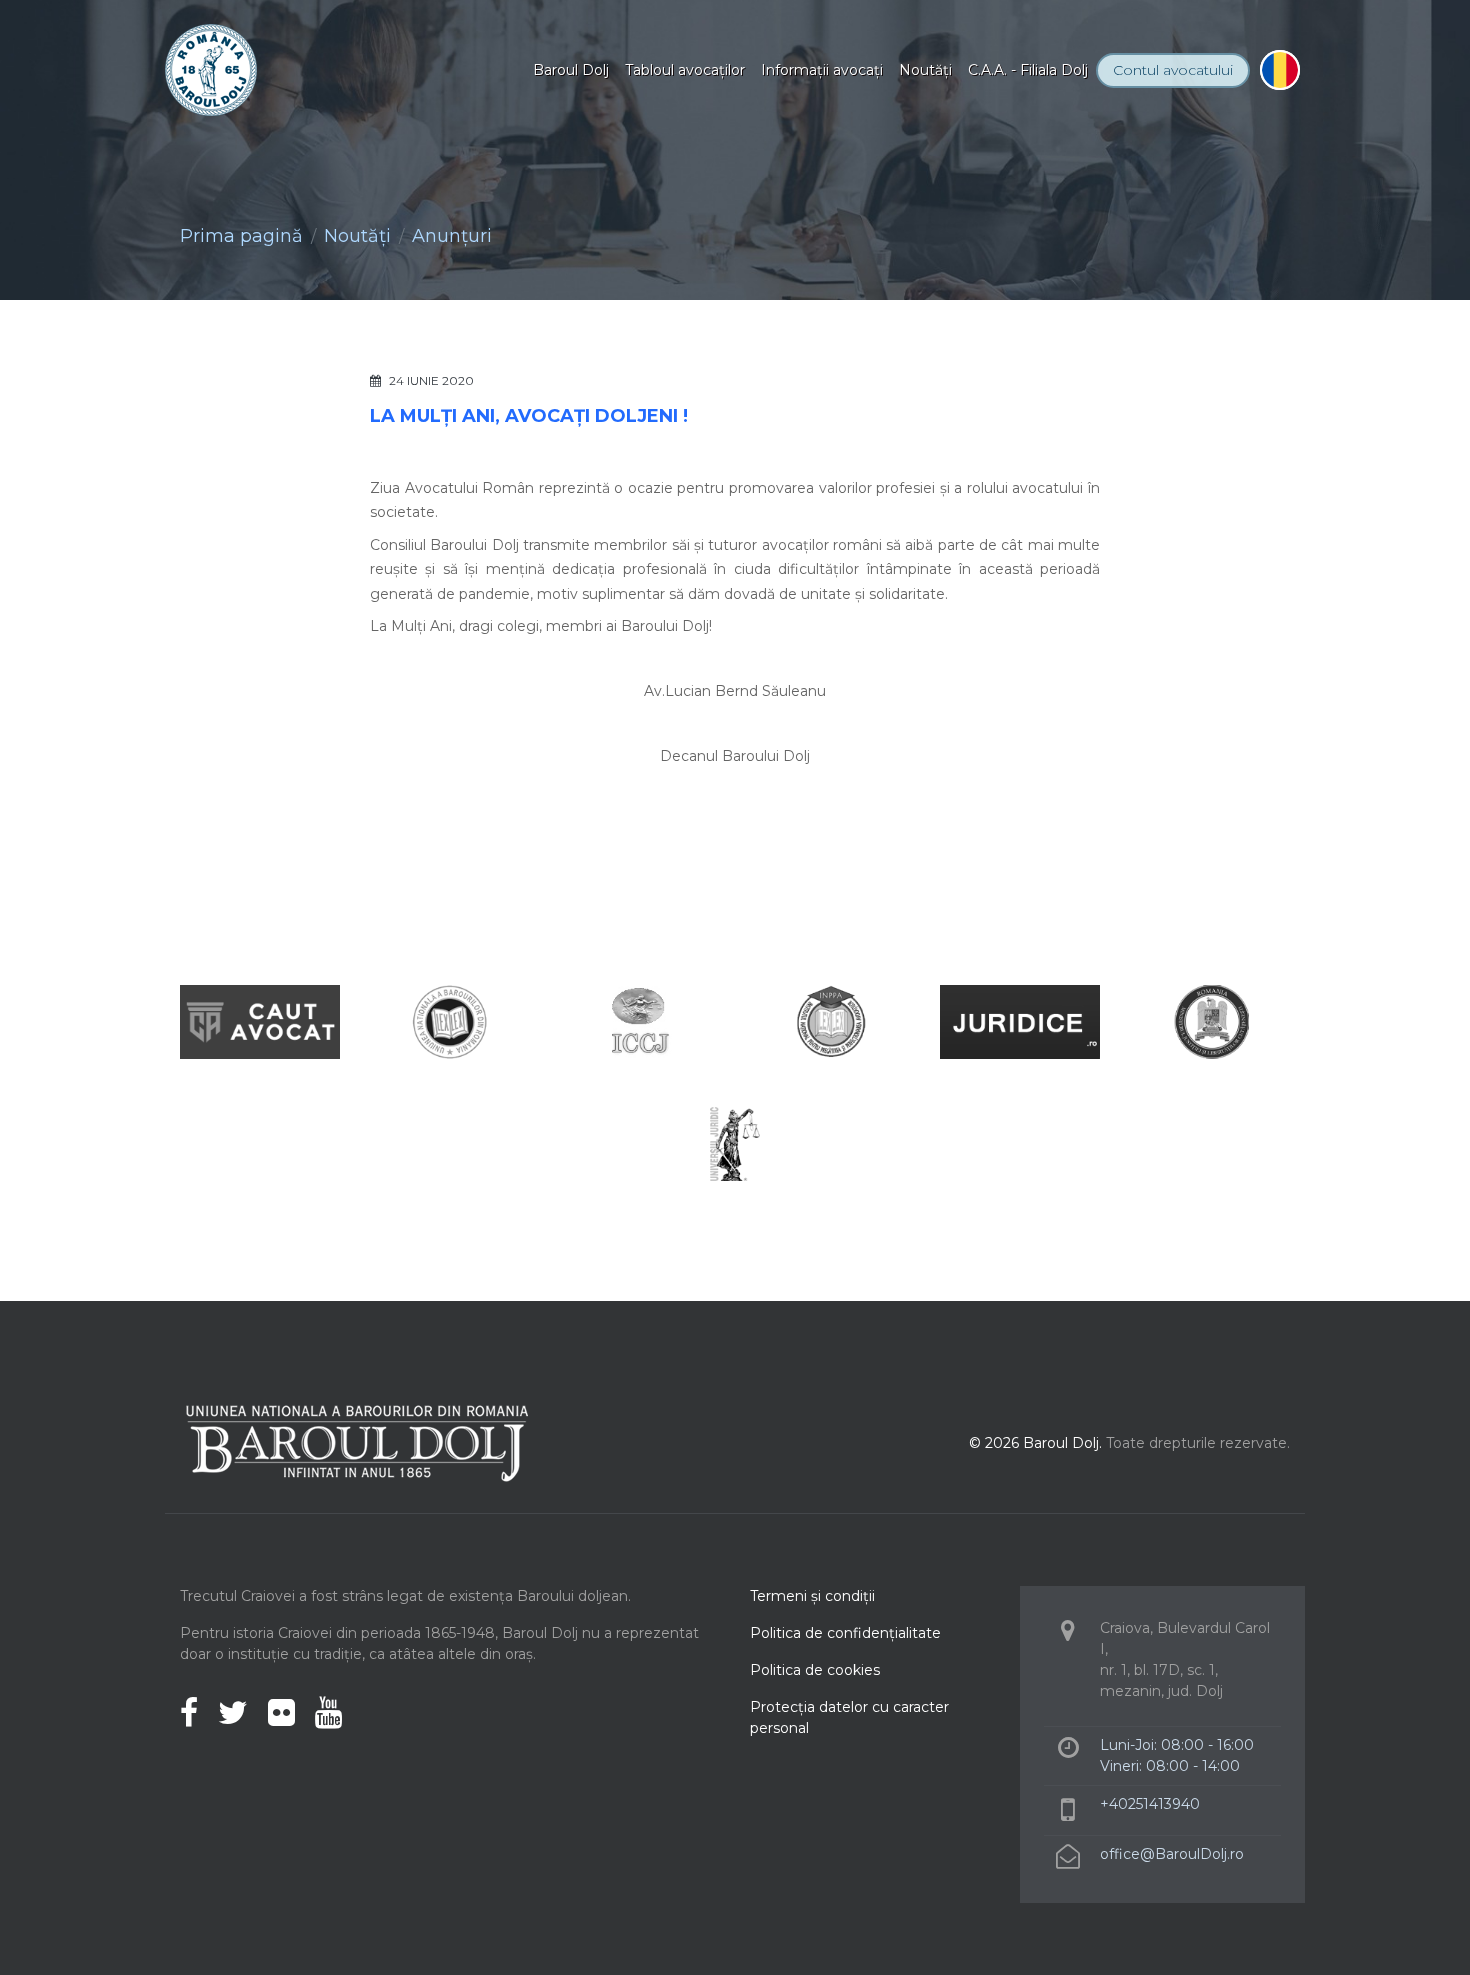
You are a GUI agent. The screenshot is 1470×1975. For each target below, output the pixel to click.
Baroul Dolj (571, 70)
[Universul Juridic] (735, 1142)
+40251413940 (1150, 1804)
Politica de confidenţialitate (845, 1633)
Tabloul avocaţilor (685, 70)
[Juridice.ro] (1020, 1020)
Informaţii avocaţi (822, 70)
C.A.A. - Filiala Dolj (1028, 70)
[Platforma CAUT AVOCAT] (260, 1020)
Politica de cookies (815, 1670)
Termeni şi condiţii (812, 1596)
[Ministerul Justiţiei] (1210, 1020)
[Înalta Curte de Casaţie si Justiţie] (640, 1020)
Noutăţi (925, 70)
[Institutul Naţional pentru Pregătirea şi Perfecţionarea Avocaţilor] (830, 1020)
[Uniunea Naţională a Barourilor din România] (450, 1020)
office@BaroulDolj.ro (1172, 1854)
